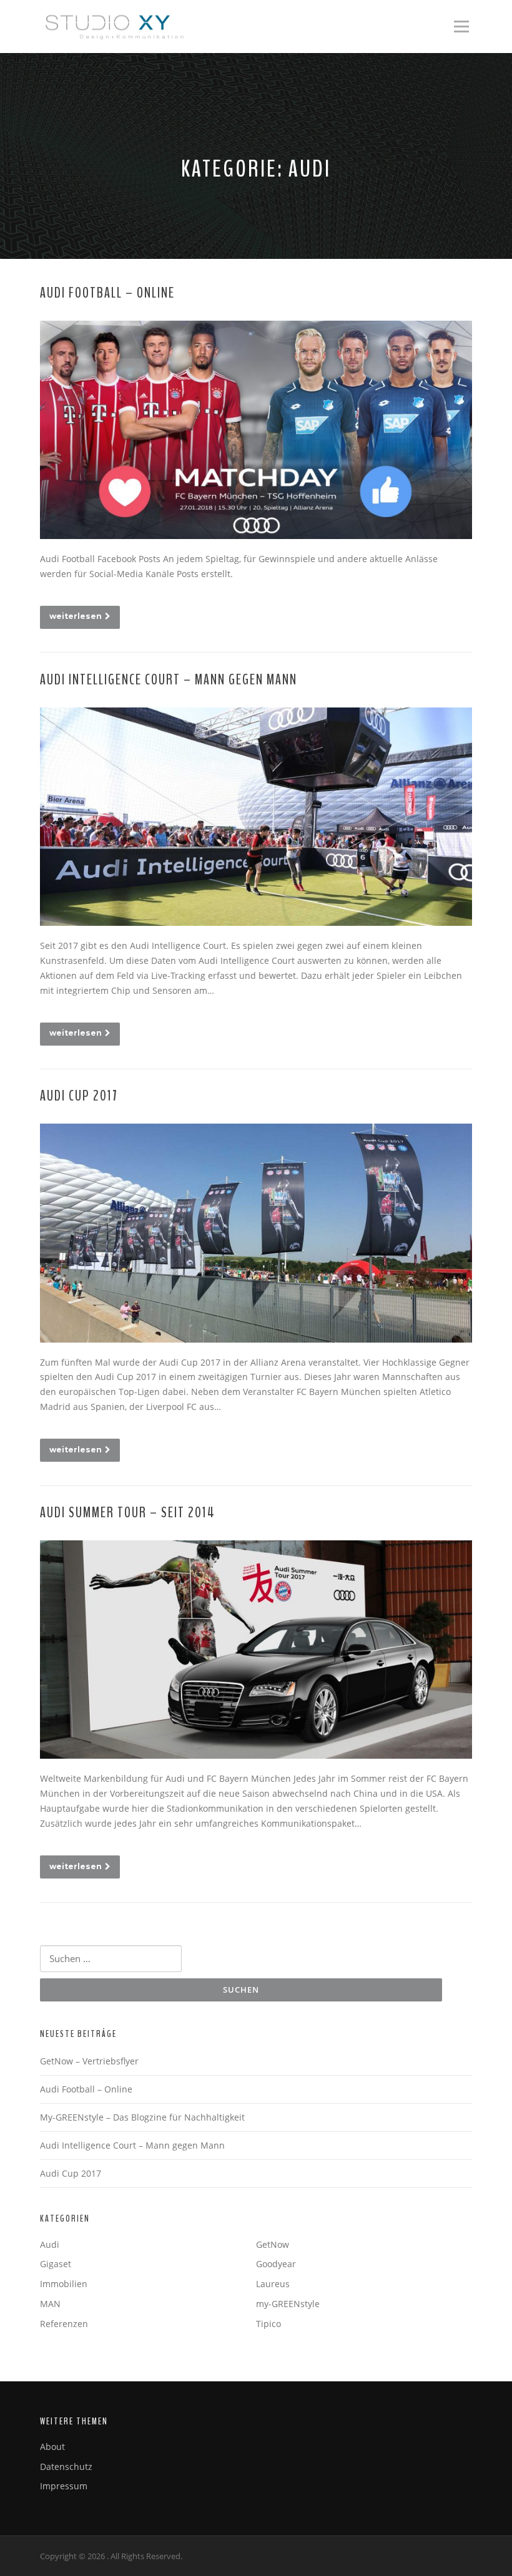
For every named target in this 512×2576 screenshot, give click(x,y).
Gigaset (56, 2264)
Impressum (64, 2486)
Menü (461, 27)
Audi (50, 2244)
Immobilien (64, 2284)
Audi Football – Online (107, 293)
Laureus (273, 2284)
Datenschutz (66, 2467)
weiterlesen (76, 616)
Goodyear (276, 2264)
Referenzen (64, 2324)
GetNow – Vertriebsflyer (89, 2061)
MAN (50, 2304)
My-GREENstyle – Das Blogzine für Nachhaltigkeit (142, 2117)
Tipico (268, 2324)
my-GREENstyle (288, 2304)
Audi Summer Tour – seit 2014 (128, 1513)
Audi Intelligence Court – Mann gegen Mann (169, 680)
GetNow (273, 2244)
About (52, 2447)
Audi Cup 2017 (79, 1096)
